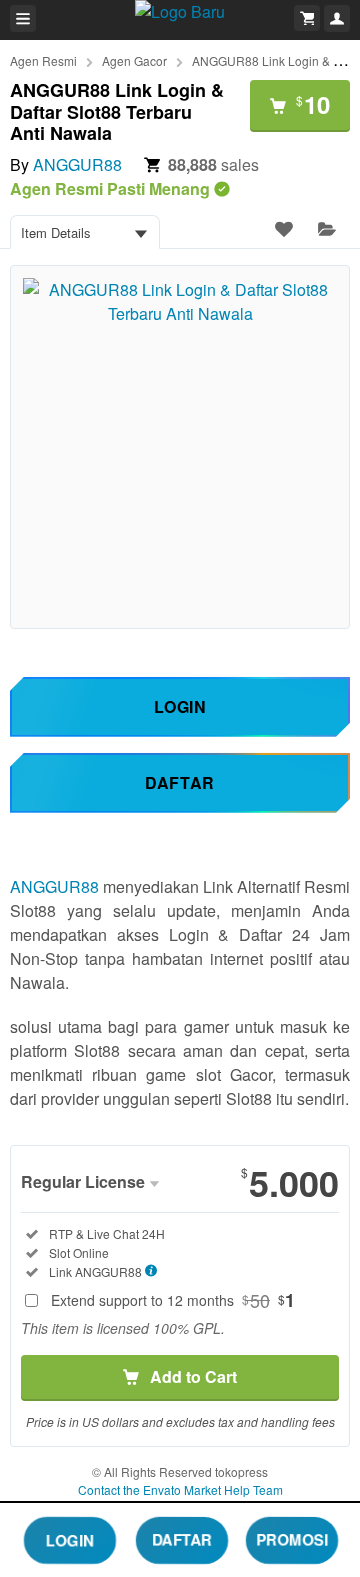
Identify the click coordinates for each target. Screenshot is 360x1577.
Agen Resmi (43, 60)
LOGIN (70, 1539)
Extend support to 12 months (173, 1300)
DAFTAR (182, 1539)
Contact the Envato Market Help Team (180, 1489)
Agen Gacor (134, 60)
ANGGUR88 (77, 164)
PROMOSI (292, 1539)
